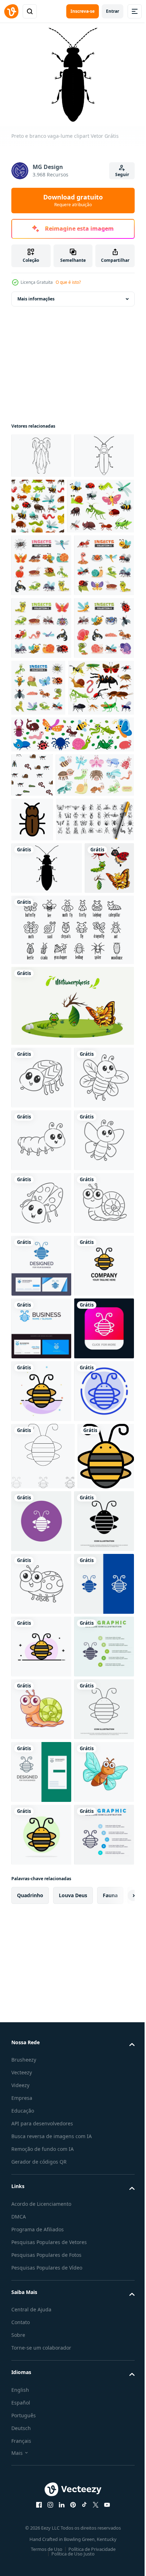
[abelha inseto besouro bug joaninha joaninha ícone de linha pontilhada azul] (41, 2086)
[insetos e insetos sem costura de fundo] (100, 502)
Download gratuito (73, 200)
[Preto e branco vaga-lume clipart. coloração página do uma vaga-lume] (41, 497)
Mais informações (36, 295)
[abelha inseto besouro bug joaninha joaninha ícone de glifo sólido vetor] (41, 2283)
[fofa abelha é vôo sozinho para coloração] (41, 1459)
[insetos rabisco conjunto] (50, 1086)
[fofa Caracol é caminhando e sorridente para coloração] (41, 1710)
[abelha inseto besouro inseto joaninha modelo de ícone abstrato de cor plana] (41, 2023)
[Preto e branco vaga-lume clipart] (47, 1134)
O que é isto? (68, 282)
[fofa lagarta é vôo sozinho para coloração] (41, 1521)
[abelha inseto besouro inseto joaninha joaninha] (100, 2216)
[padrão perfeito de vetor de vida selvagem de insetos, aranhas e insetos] (32, 952)
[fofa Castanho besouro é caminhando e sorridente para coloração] (41, 1396)
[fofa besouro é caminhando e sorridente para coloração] (41, 2346)
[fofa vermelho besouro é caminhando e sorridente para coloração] (41, 1647)
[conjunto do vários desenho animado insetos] (41, 617)
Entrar (113, 11)
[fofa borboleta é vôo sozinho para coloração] (41, 1584)
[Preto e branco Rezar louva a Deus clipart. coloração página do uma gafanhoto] (41, 452)
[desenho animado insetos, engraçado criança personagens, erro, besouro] (45, 558)
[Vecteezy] (11, 11)
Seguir (122, 174)
